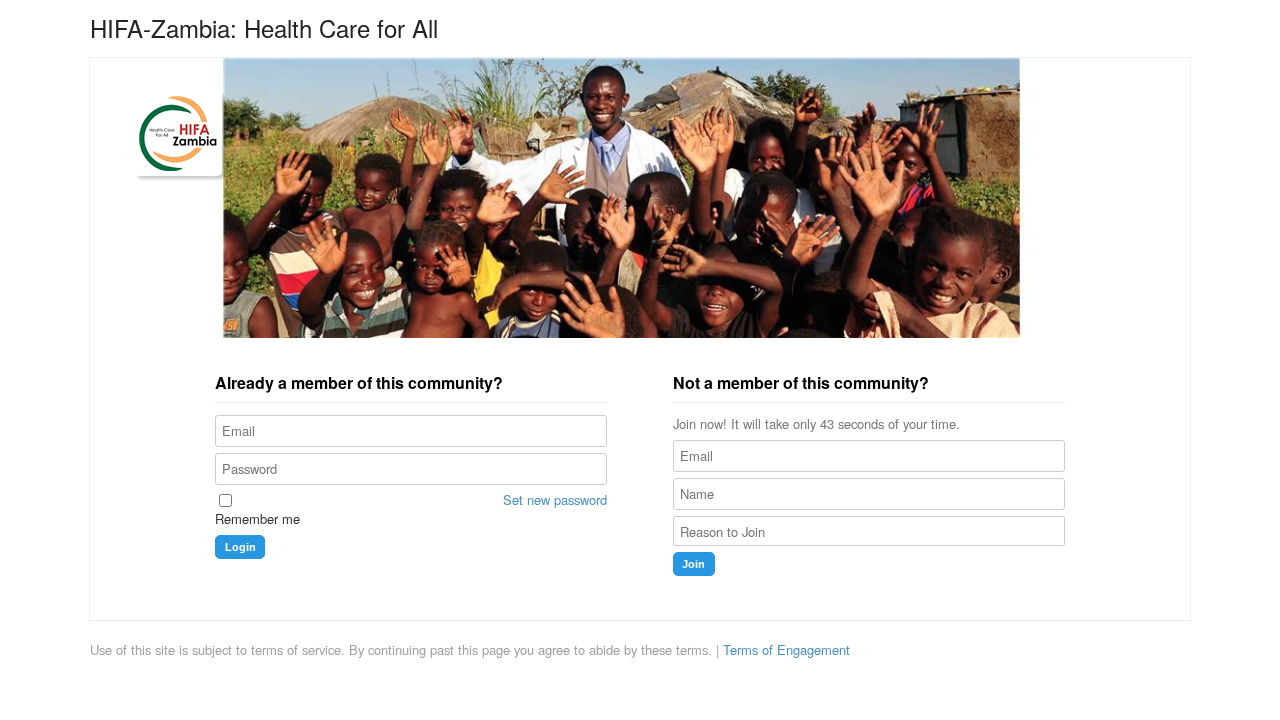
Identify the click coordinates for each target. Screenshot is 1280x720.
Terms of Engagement (786, 650)
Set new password (555, 500)
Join (693, 564)
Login (240, 547)
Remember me (257, 519)
